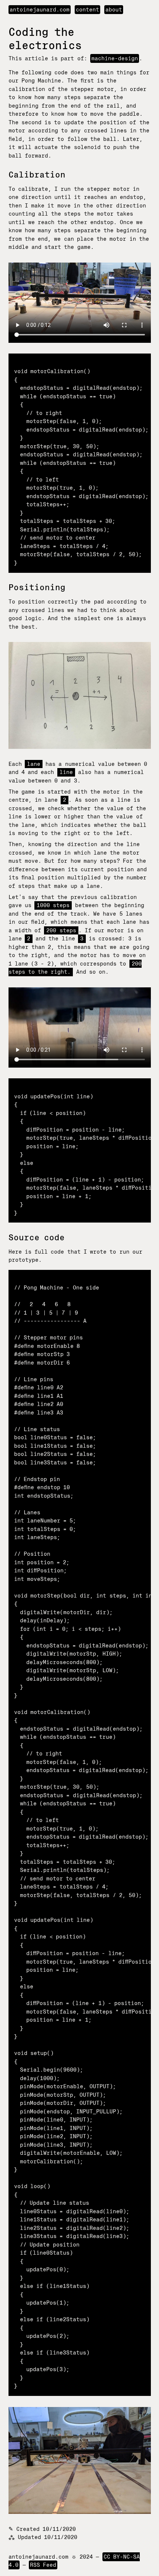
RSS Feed (43, 2565)
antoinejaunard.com (40, 10)
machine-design (115, 58)
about (114, 10)
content (87, 10)
